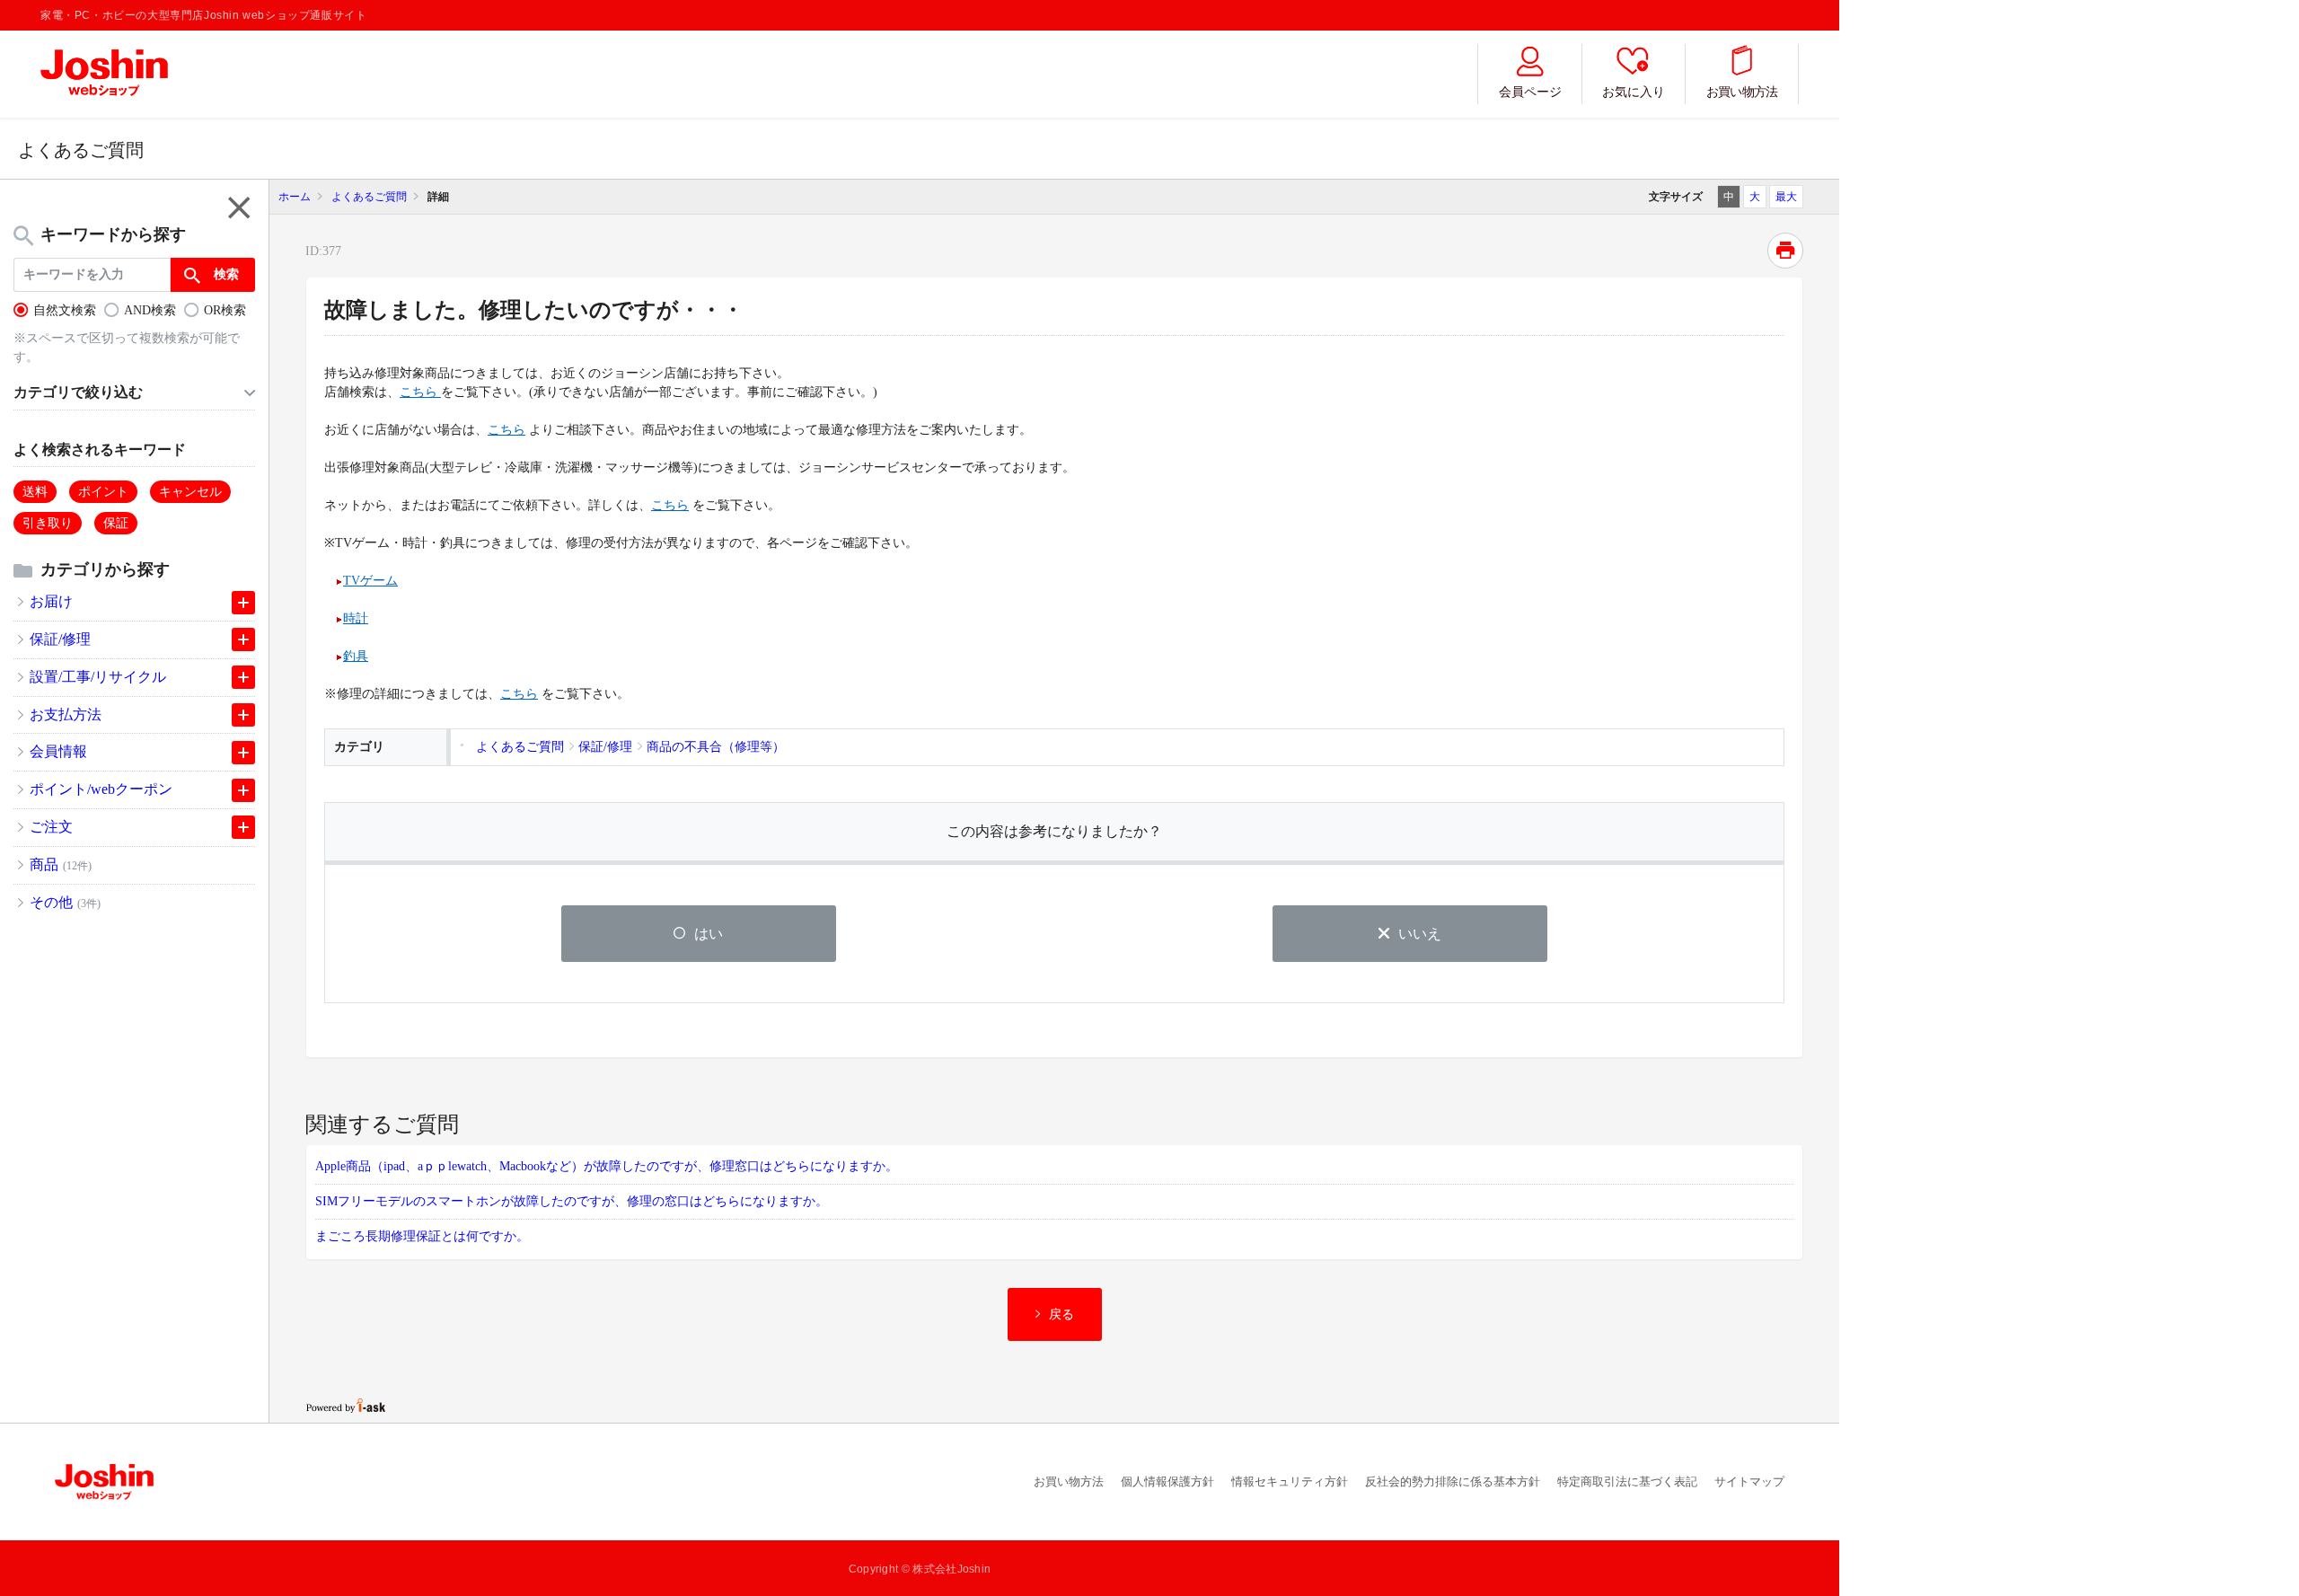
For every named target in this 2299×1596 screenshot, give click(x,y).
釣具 (356, 656)
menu (236, 207)
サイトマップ (1749, 1481)
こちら (420, 392)
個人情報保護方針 (1167, 1481)
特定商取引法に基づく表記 (1627, 1481)
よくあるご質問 (369, 197)
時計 (356, 618)
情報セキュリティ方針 (1290, 1481)
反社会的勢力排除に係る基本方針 (1453, 1481)
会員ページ (1530, 92)
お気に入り (1634, 92)
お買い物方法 (1742, 92)
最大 (1786, 197)
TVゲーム (370, 581)
